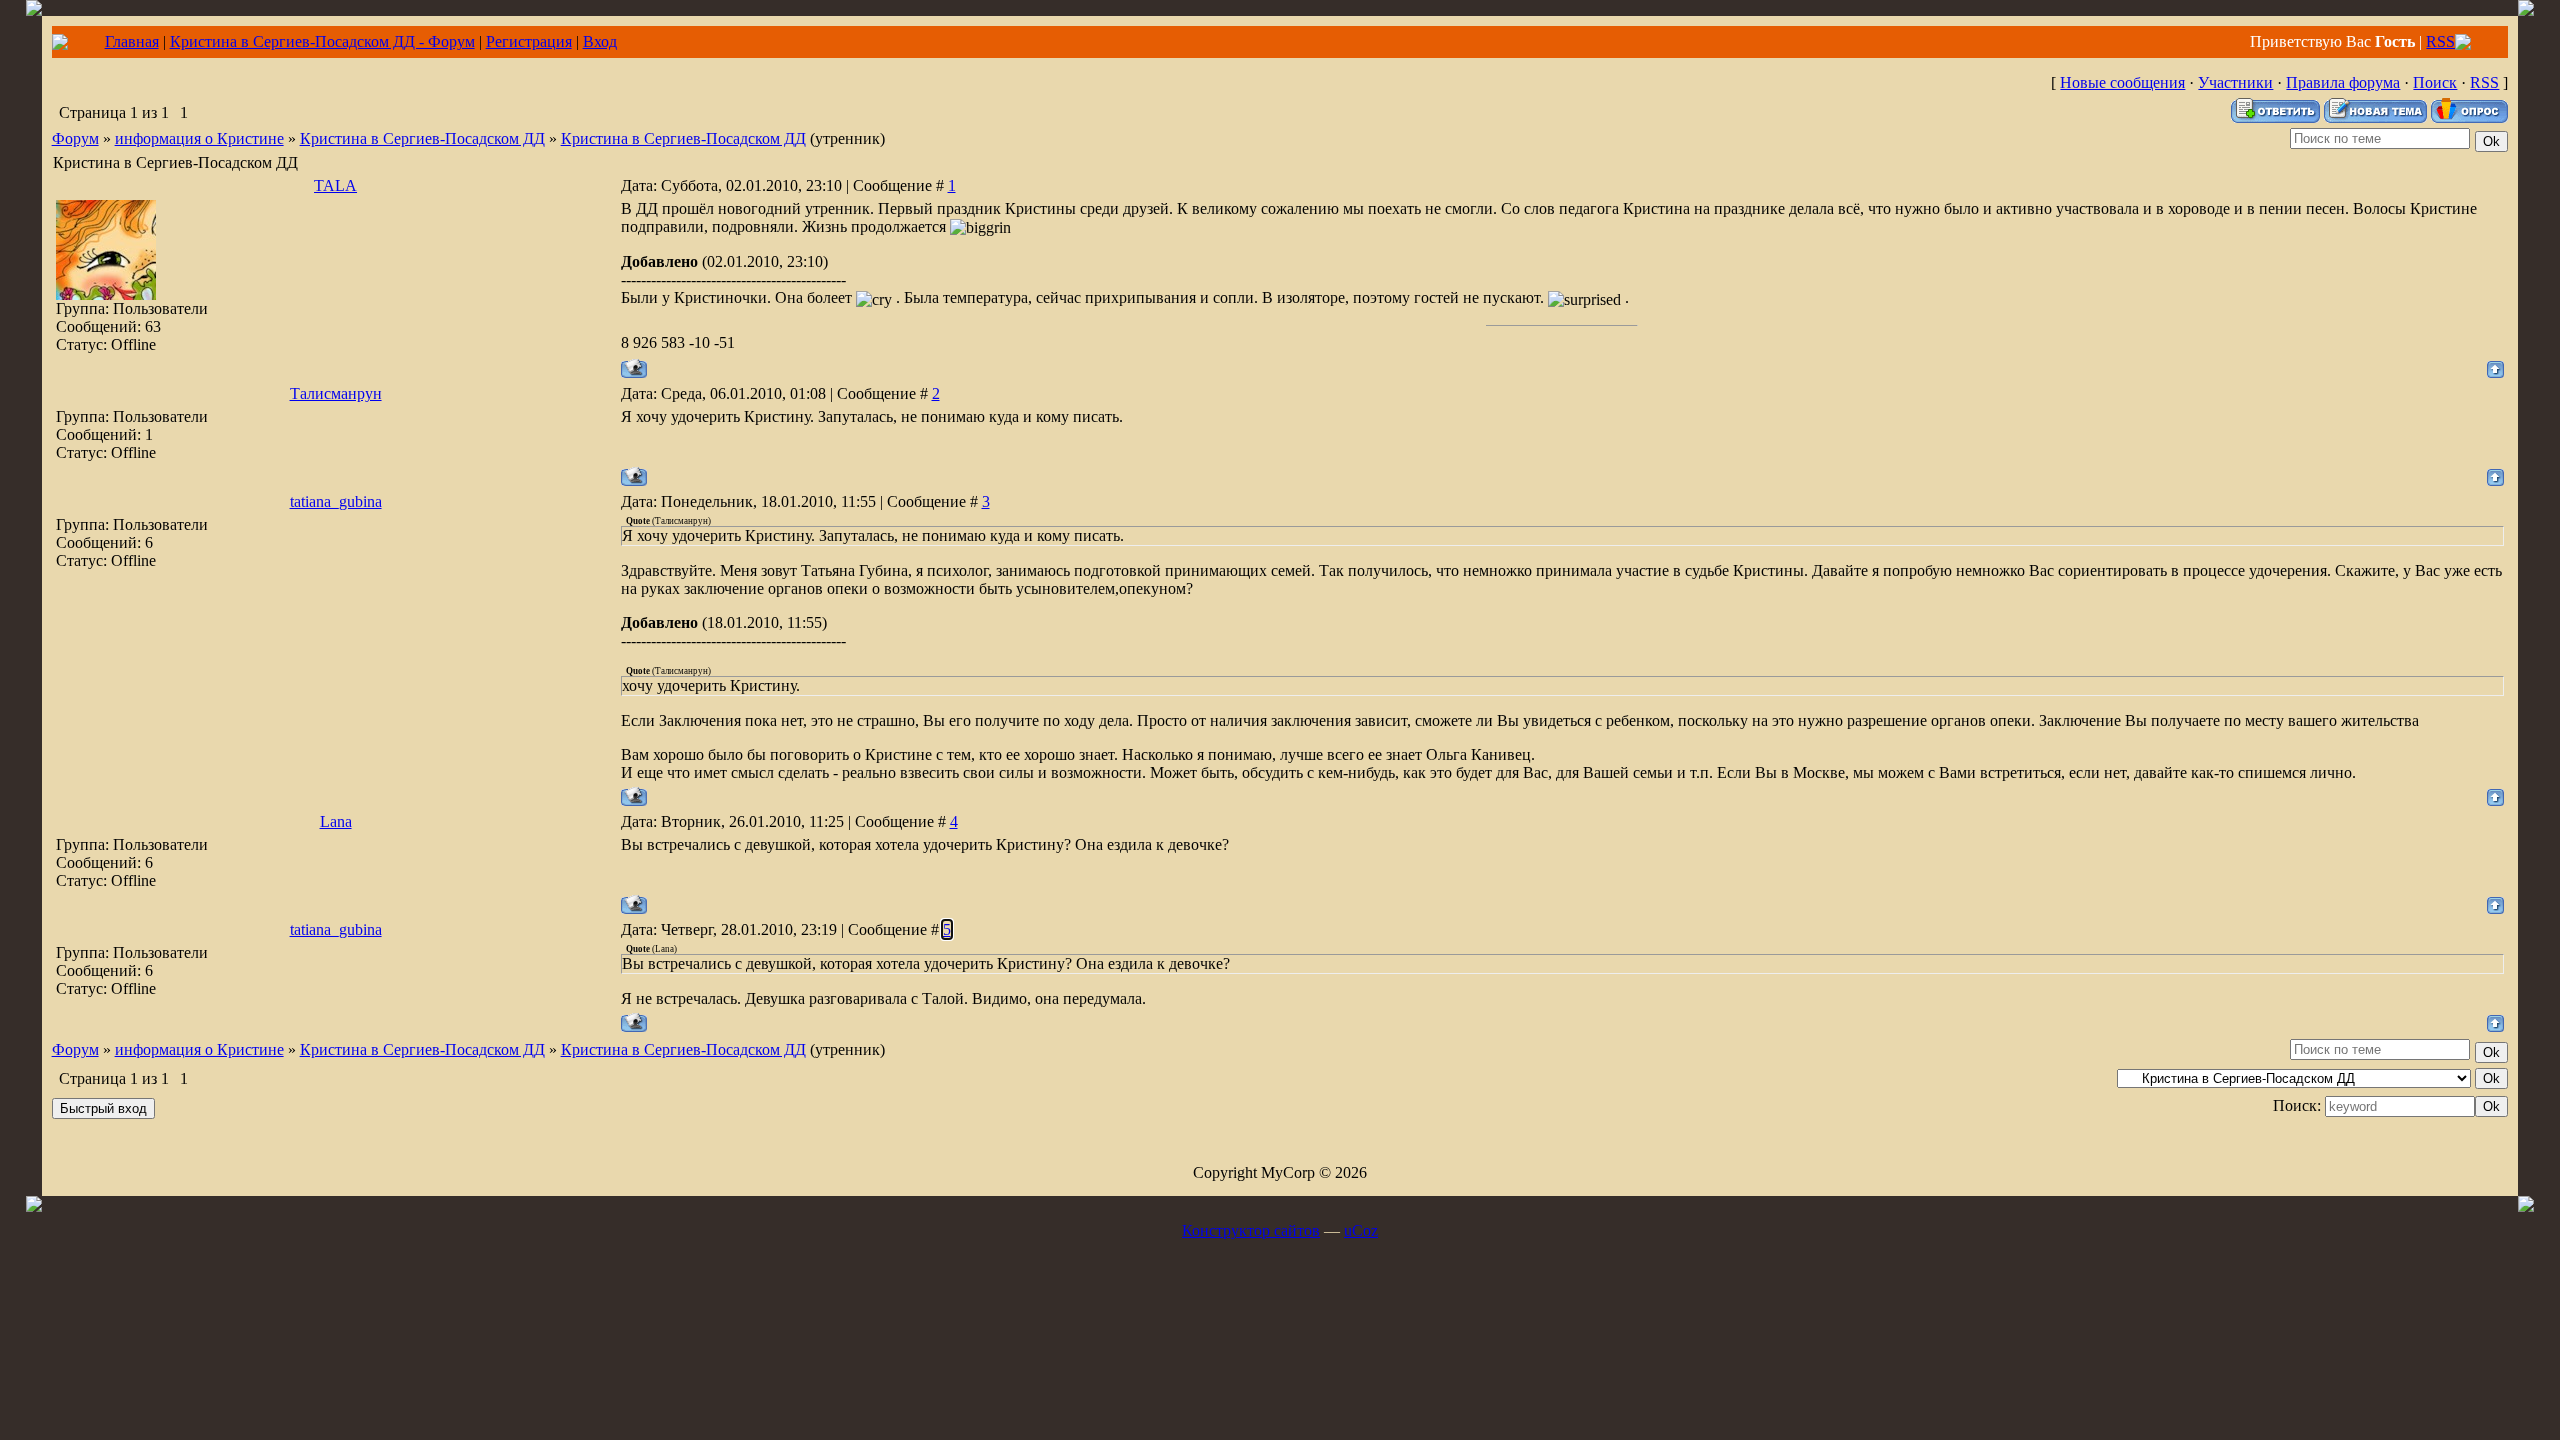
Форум (75, 138)
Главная (132, 41)
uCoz (1361, 1230)
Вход (600, 41)
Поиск (2435, 82)
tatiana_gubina (336, 501)
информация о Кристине (199, 138)
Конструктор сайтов (1251, 1230)
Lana (336, 821)
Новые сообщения (2122, 82)
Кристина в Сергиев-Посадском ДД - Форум (322, 41)
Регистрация (529, 41)
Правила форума (2343, 82)
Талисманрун (336, 393)
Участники (2235, 82)
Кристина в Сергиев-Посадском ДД (422, 138)
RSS (2440, 41)
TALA (335, 185)
